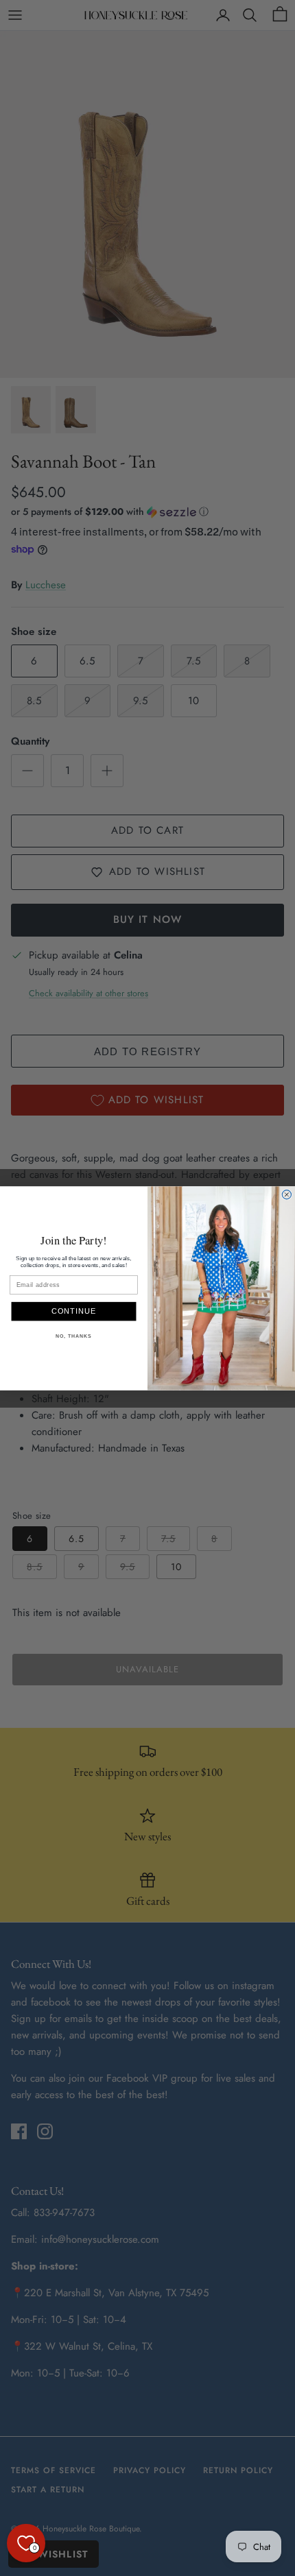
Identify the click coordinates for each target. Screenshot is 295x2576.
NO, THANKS (73, 1336)
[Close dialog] (286, 1194)
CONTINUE (74, 1311)
